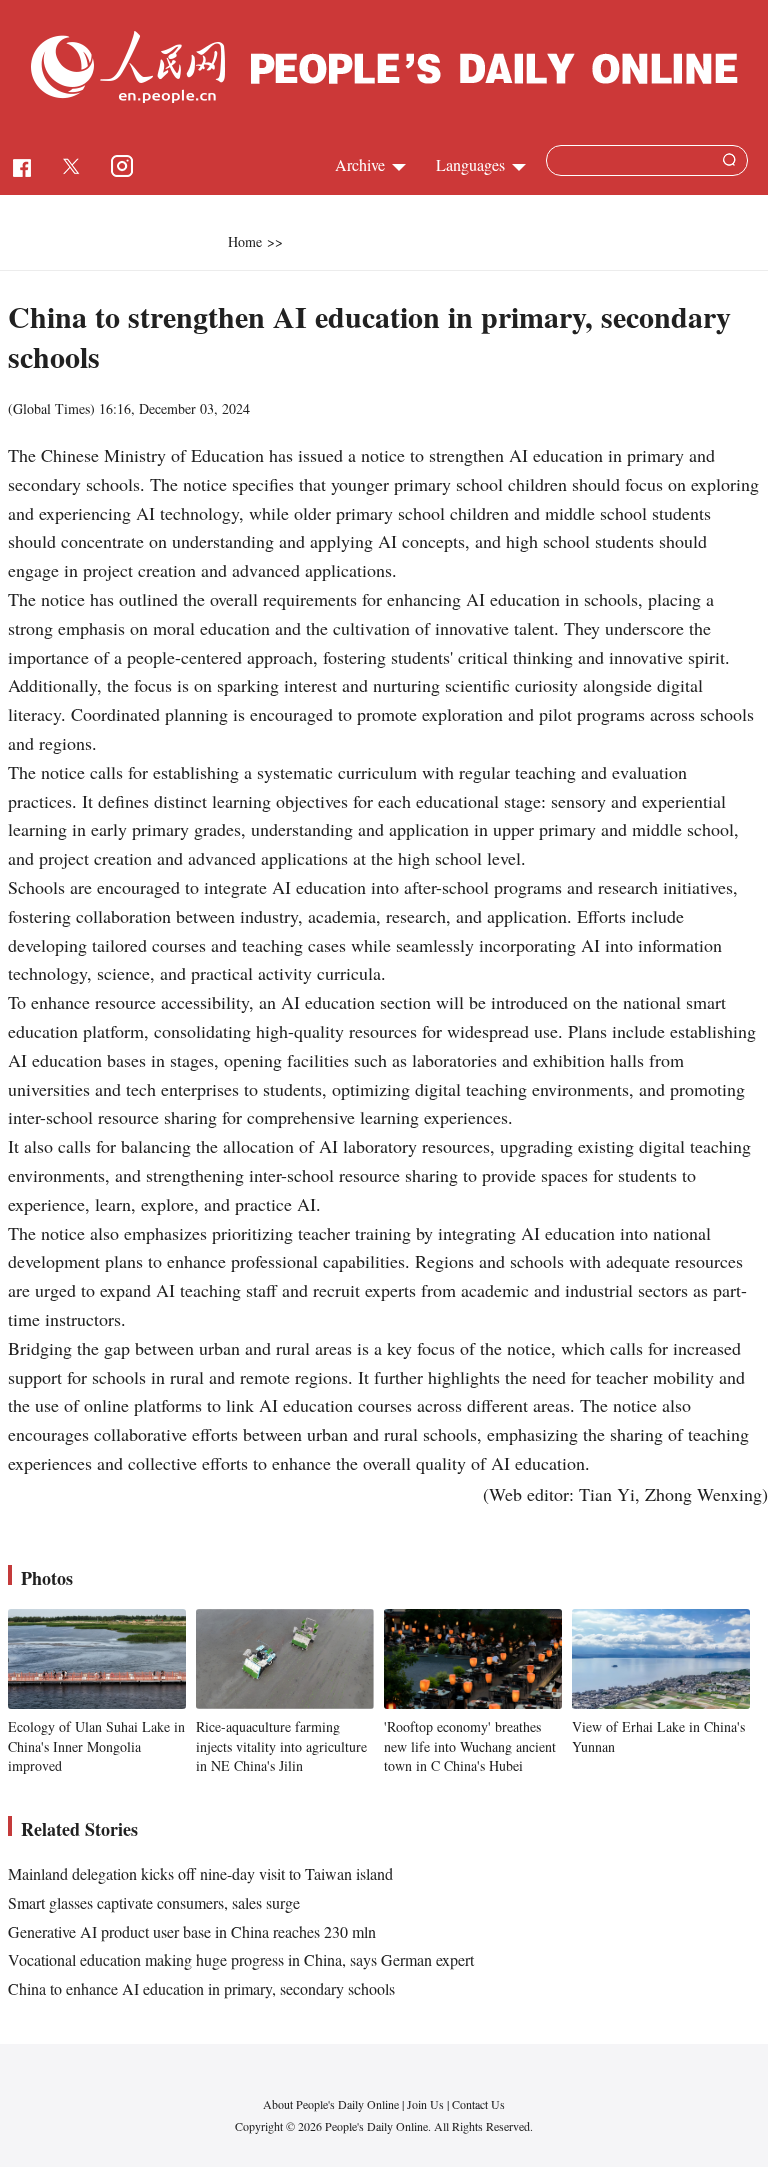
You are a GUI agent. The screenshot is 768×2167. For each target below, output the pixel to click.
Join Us (427, 2104)
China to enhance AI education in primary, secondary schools (201, 1988)
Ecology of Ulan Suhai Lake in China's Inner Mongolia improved (96, 1746)
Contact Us (478, 2104)
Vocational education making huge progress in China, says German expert (241, 1959)
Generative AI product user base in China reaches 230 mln (192, 1931)
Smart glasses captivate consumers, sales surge (154, 1902)
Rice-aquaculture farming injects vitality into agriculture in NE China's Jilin (281, 1746)
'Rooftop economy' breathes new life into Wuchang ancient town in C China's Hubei (470, 1746)
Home (245, 241)
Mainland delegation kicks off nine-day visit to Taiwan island (200, 1873)
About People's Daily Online (331, 2104)
